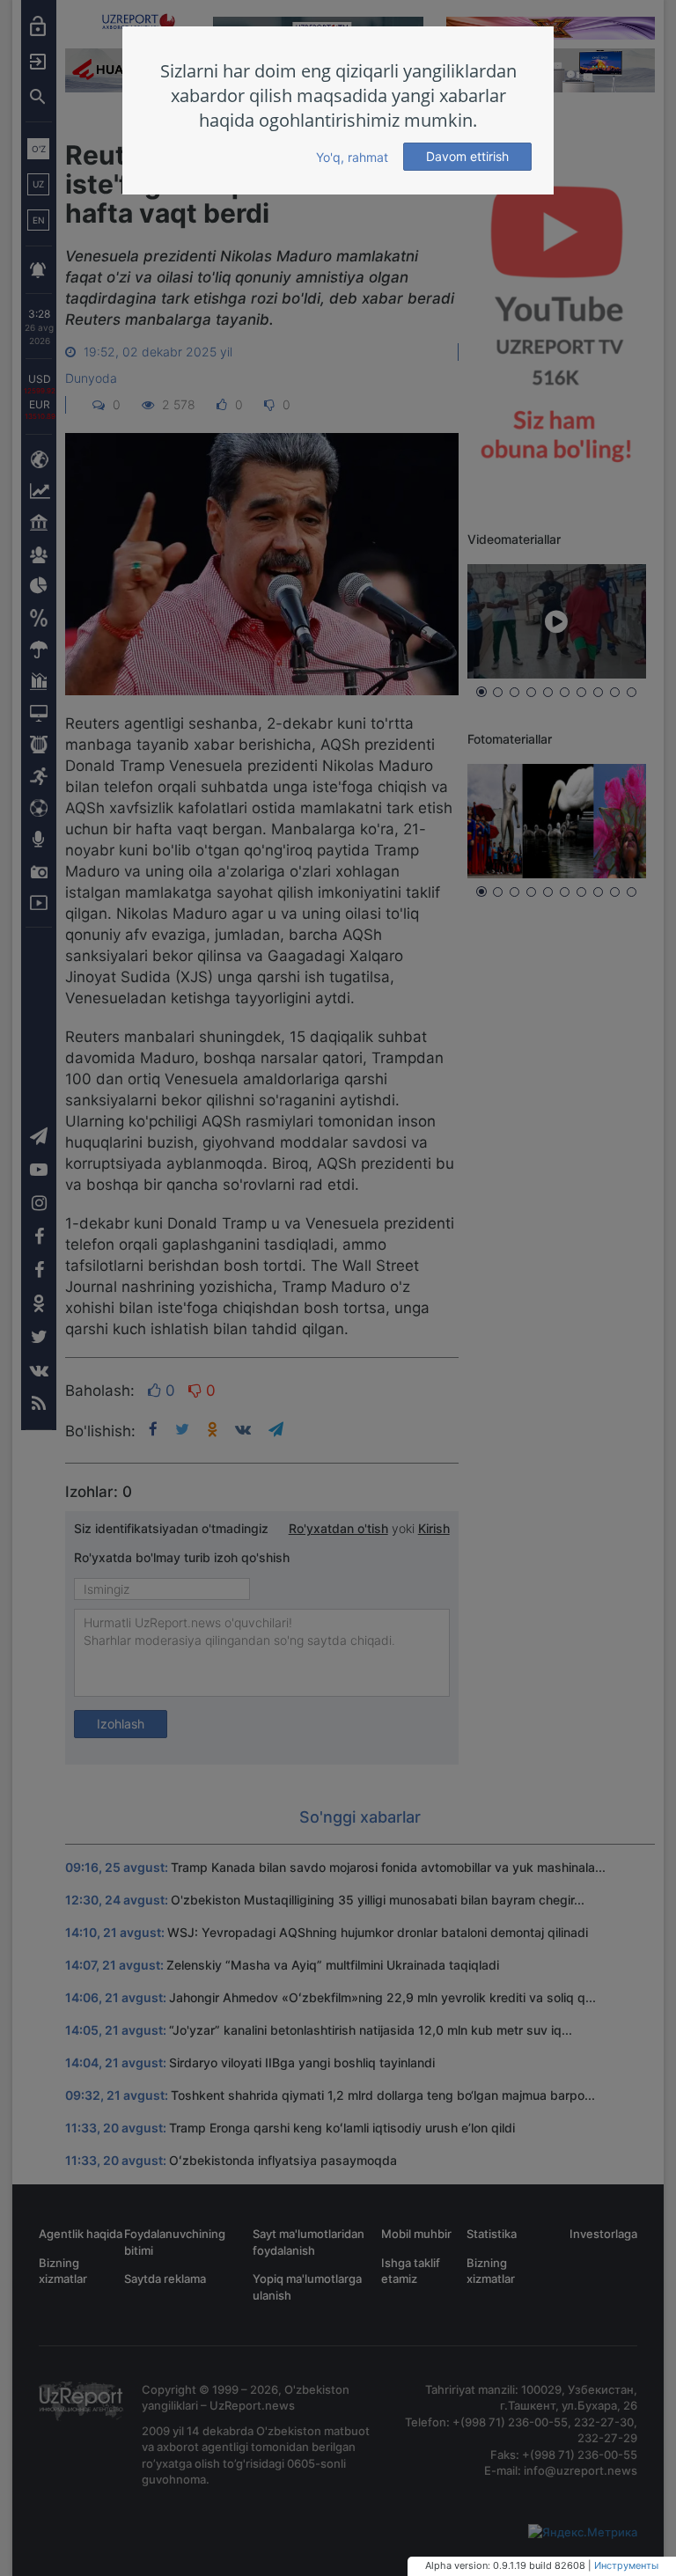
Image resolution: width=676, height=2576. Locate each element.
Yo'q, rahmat (352, 157)
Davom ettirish (467, 156)
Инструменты (626, 2565)
